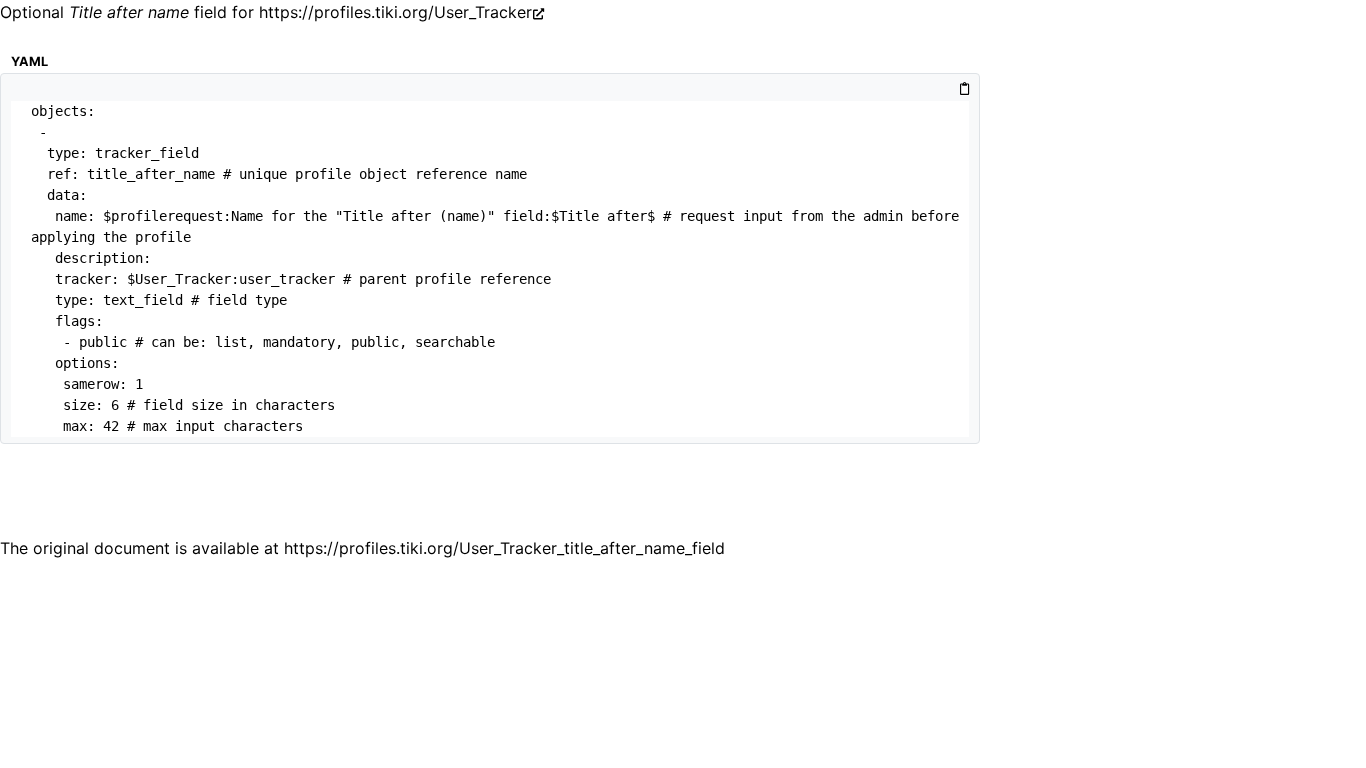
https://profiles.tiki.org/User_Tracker (395, 12)
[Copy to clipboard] (965, 89)
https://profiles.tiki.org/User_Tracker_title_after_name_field (504, 548)
